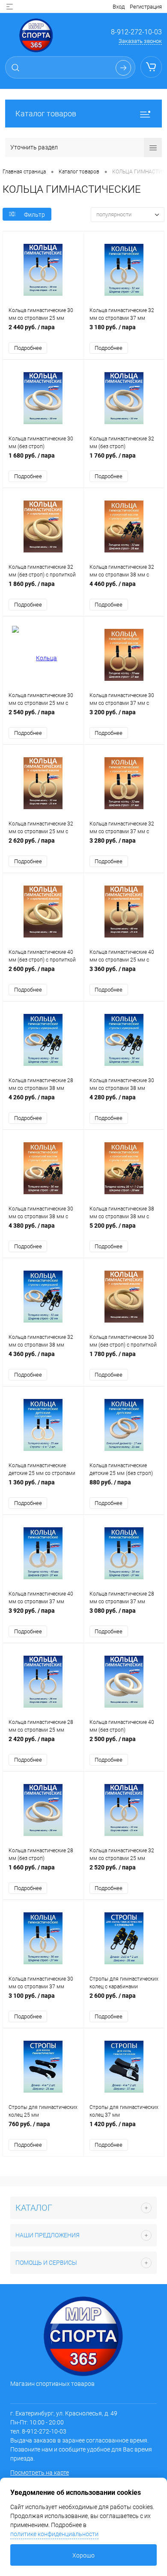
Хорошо (83, 2555)
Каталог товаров (46, 114)
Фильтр (34, 215)
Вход (119, 7)
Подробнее (28, 348)
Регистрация (146, 7)
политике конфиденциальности (54, 2534)
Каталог (34, 2208)
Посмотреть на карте (40, 2473)
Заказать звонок (140, 41)
